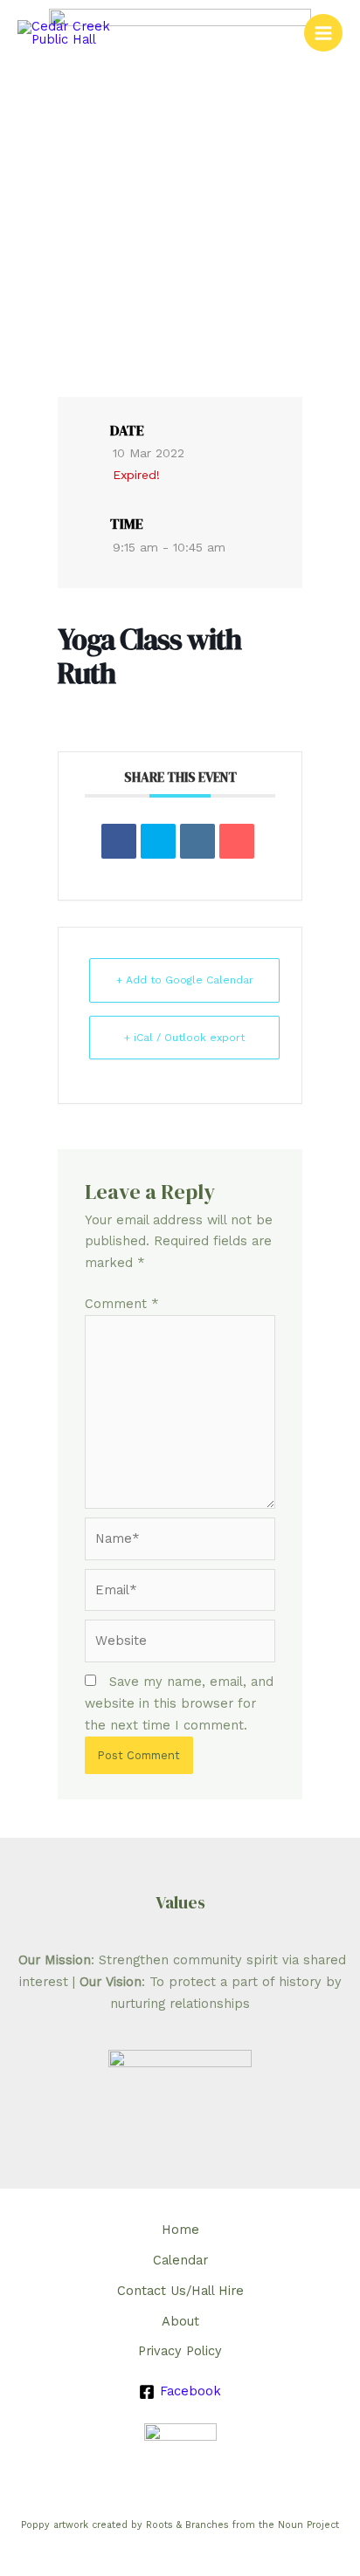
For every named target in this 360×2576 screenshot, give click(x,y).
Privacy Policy (180, 2351)
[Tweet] (158, 841)
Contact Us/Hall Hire (180, 2291)
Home (180, 2230)
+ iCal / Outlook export (184, 1038)
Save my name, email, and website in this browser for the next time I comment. (179, 1703)
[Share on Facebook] (119, 841)
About (180, 2321)
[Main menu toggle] (323, 33)
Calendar (180, 2260)
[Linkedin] (197, 841)
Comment (122, 1304)
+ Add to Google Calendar (185, 980)
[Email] (237, 841)
